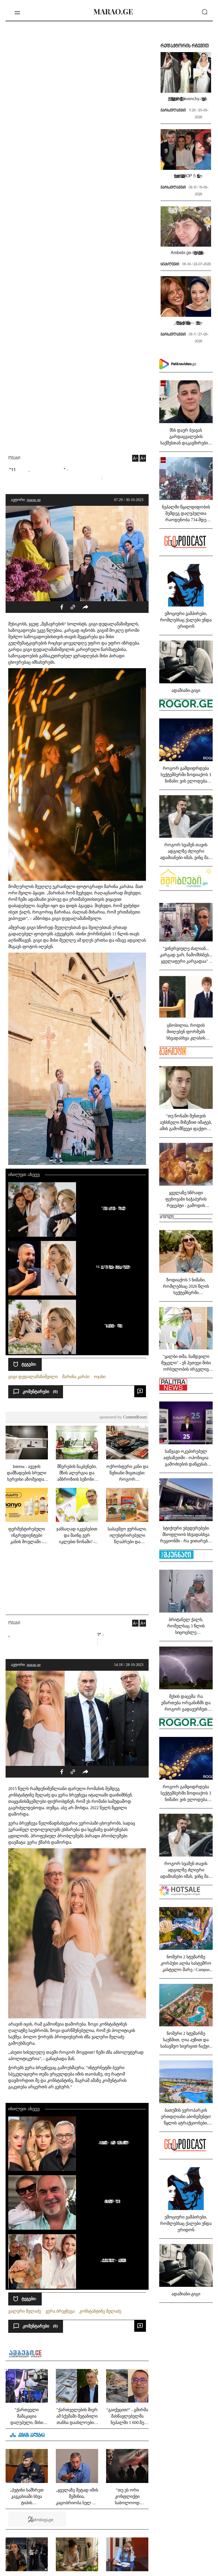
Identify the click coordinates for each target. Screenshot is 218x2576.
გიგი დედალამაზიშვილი (33, 1377)
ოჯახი (14, 458)
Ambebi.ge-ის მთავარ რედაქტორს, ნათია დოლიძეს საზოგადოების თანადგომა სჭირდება (186, 252)
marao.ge (34, 500)
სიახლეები (170, 264)
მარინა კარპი (76, 1377)
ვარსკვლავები (173, 111)
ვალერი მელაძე (25, 2311)
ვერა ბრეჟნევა (60, 2311)
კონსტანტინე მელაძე (100, 2311)
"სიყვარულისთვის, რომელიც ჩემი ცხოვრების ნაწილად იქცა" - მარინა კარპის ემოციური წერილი (112, 1325)
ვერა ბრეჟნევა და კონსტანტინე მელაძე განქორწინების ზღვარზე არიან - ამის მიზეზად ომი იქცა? (112, 2201)
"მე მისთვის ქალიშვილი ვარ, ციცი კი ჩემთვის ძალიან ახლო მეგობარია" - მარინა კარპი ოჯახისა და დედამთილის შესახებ (112, 1208)
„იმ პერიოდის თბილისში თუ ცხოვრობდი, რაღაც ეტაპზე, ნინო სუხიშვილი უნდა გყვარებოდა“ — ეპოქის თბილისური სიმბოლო (186, 323)
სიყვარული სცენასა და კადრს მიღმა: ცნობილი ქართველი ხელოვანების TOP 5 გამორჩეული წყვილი (186, 176)
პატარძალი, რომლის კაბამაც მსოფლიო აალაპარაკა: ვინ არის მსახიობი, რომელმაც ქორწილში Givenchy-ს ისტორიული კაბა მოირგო (186, 99)
